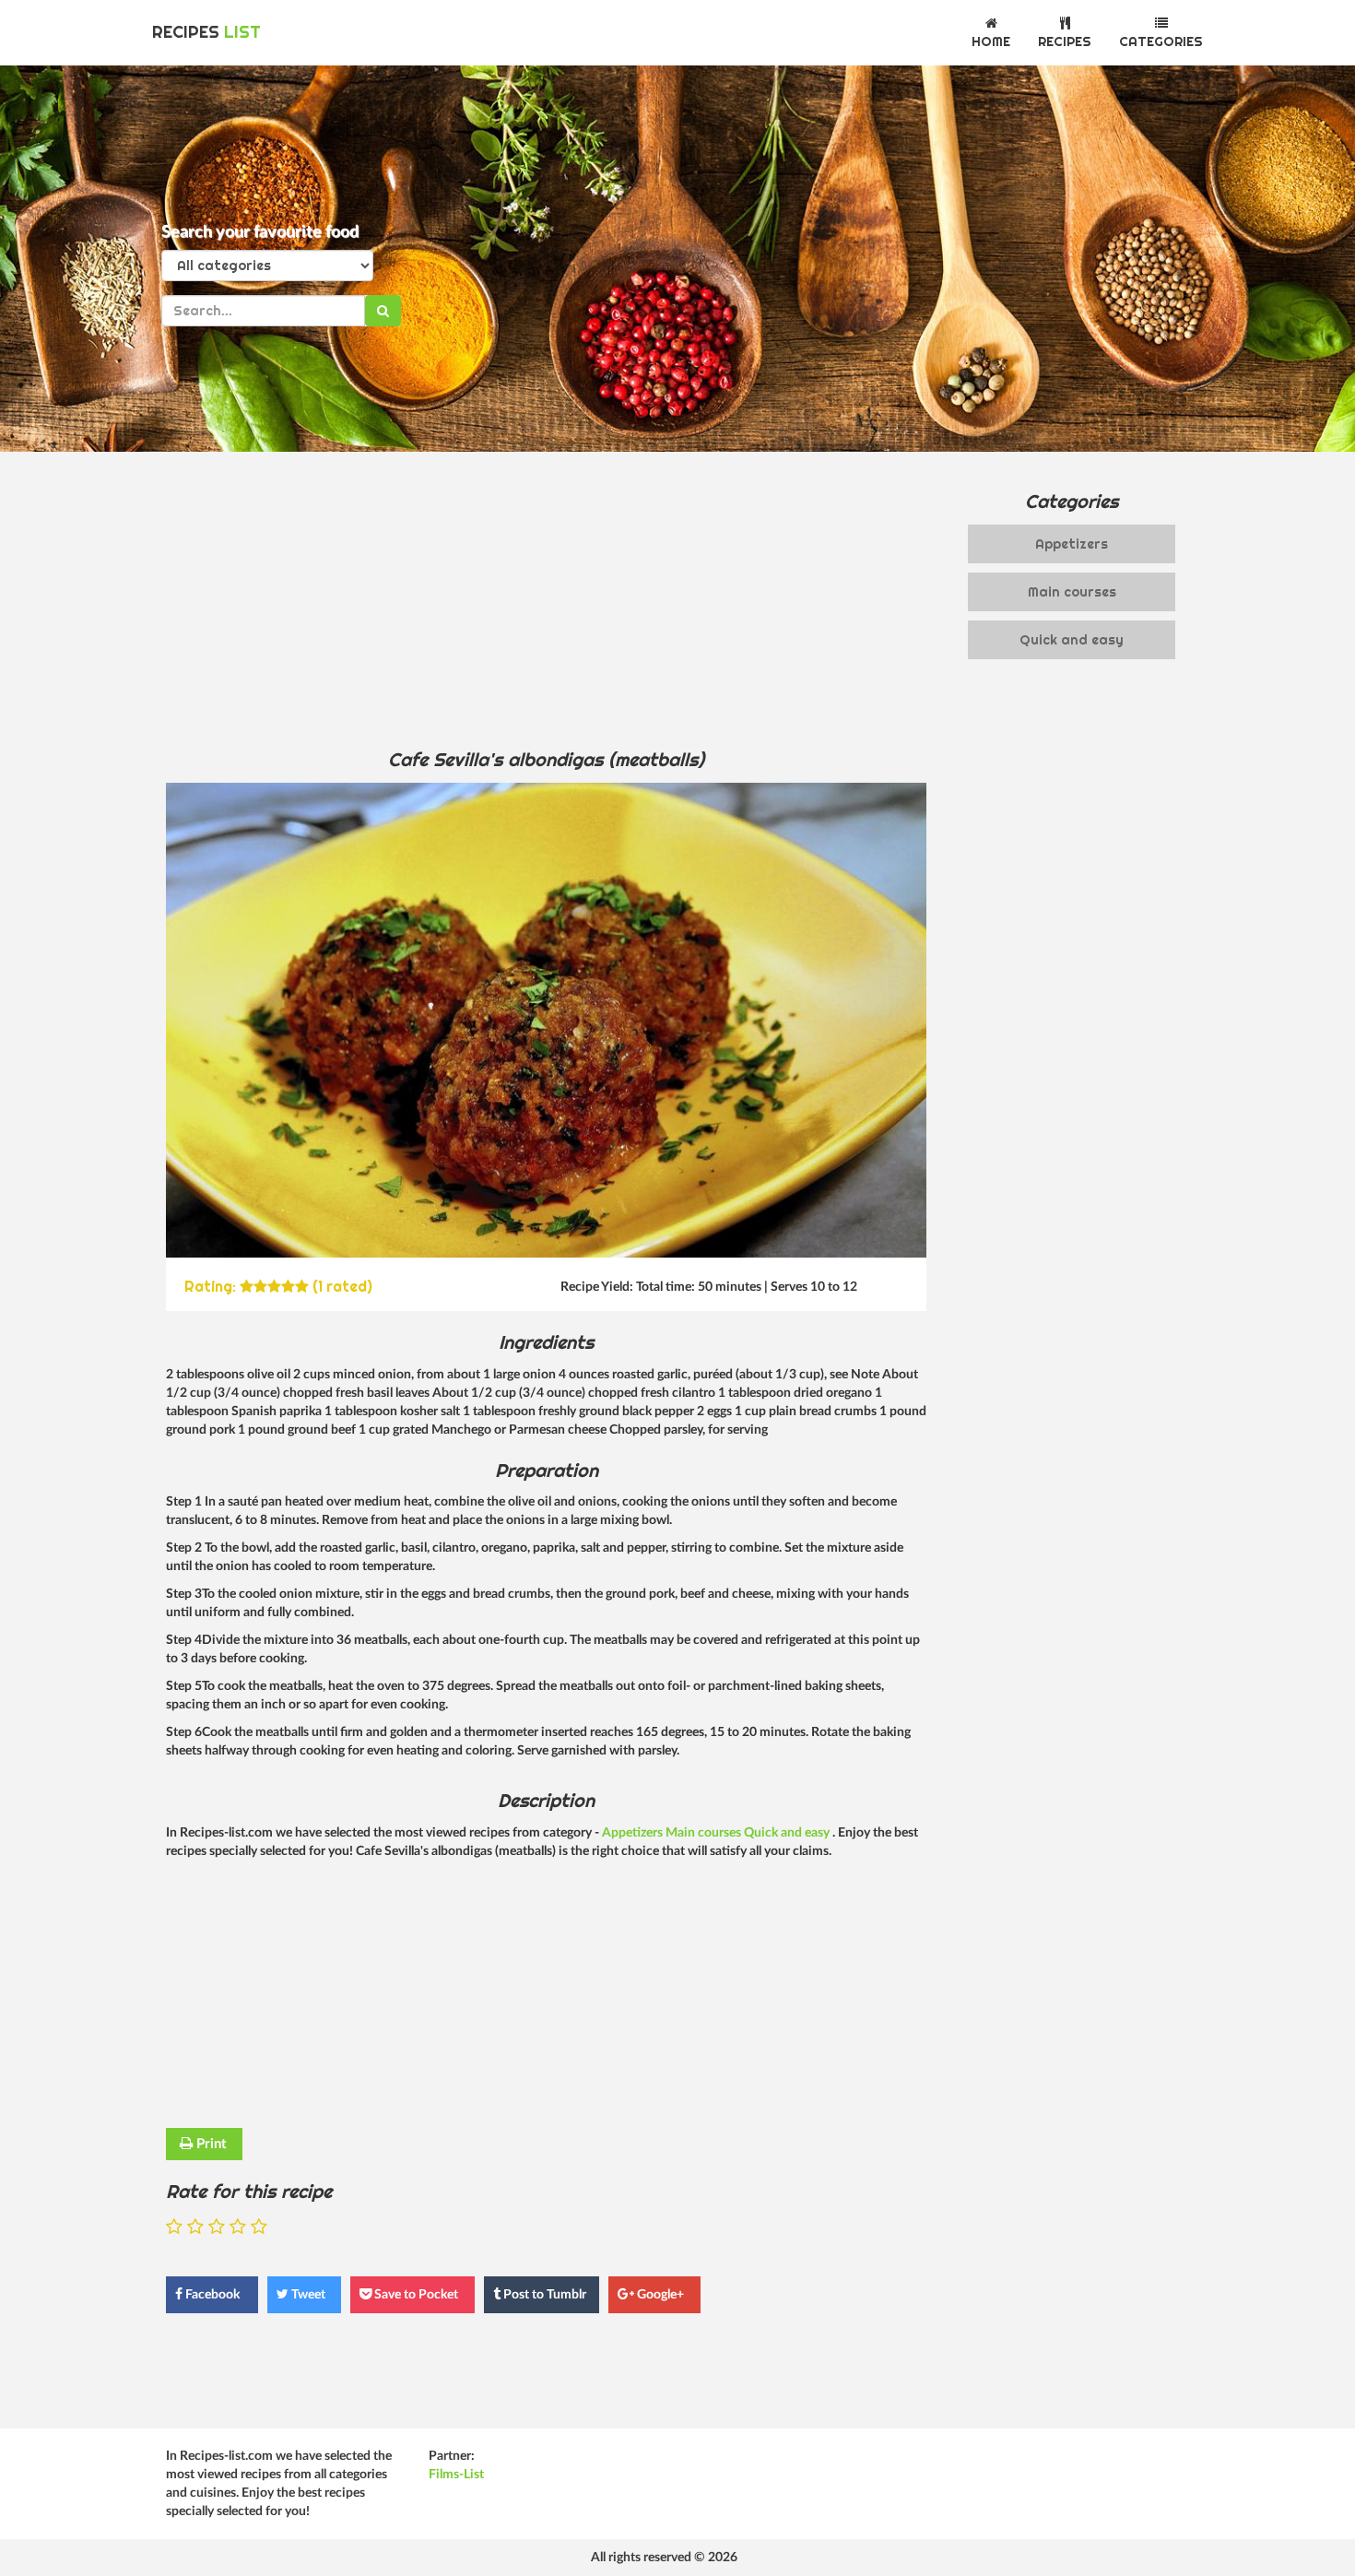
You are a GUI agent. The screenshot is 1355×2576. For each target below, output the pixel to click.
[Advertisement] (546, 599)
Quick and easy (788, 1833)
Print (210, 2144)
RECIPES (206, 32)
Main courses (705, 1833)
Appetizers (634, 1833)
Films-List (456, 2475)
